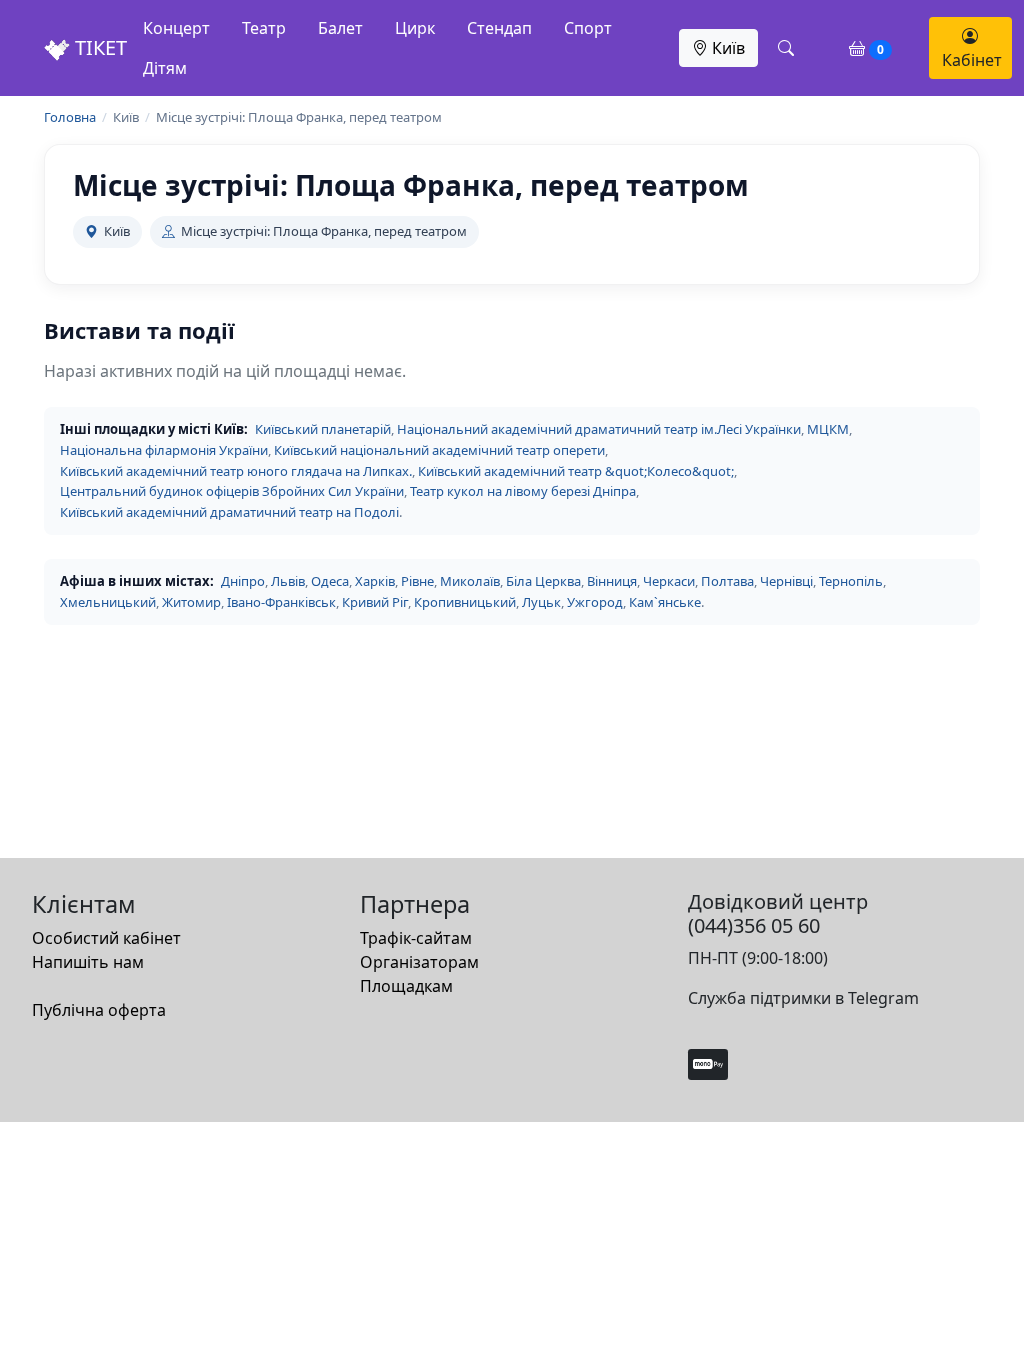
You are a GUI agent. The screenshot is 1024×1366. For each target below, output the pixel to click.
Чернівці (786, 581)
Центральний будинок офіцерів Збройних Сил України (232, 491)
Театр (264, 28)
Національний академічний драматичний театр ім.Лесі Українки (599, 429)
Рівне (417, 581)
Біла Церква (543, 581)
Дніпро (243, 581)
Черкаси (669, 581)
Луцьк (541, 602)
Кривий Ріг (375, 602)
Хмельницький (108, 602)
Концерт (176, 28)
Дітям (165, 68)
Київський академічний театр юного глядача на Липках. (236, 471)
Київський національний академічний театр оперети (439, 450)
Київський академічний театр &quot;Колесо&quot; (576, 471)
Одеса (330, 581)
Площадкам (406, 986)
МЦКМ (828, 429)
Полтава (727, 581)
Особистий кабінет (106, 938)
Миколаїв (470, 581)
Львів (288, 581)
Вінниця (612, 581)
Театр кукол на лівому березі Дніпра (523, 491)
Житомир (191, 602)
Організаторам (419, 962)
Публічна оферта (99, 1010)
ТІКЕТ (98, 47)
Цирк (415, 28)
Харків (375, 581)
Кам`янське (665, 602)
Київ (726, 48)
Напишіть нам (88, 962)
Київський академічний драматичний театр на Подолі (229, 512)
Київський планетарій (323, 429)
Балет (340, 28)
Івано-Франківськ (281, 602)
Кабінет (972, 60)
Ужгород (595, 602)
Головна (70, 117)
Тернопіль (851, 581)
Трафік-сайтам (416, 938)
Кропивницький (465, 602)
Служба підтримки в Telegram (803, 998)
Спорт (588, 28)
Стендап (499, 28)
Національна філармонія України (164, 450)
